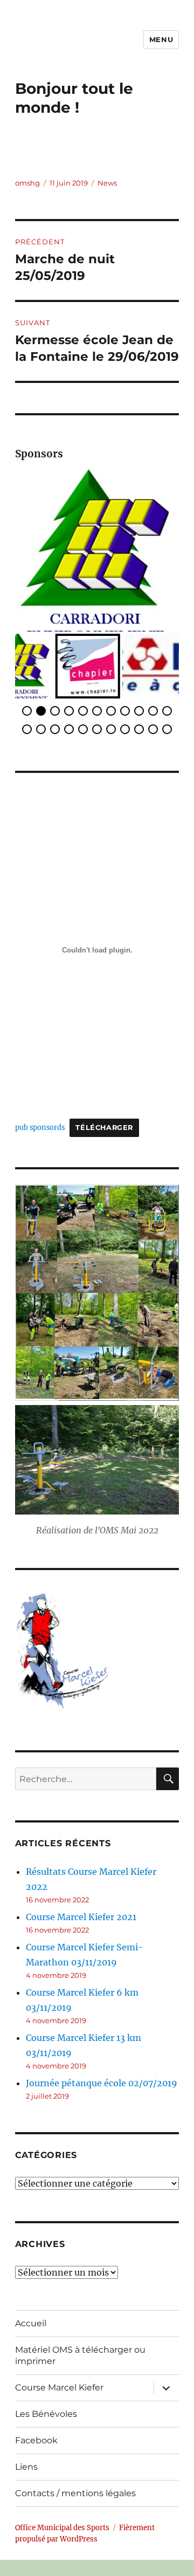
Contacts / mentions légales (75, 2481)
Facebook (36, 2428)
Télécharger (104, 1116)
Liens (26, 2455)
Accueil (31, 2311)
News (107, 183)
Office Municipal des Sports (62, 2515)
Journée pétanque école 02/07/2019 (102, 2071)
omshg (27, 183)
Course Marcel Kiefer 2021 (81, 1904)
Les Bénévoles (46, 2402)
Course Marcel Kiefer (59, 2376)
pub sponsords (40, 1115)
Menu (161, 39)
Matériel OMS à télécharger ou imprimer (80, 2344)
